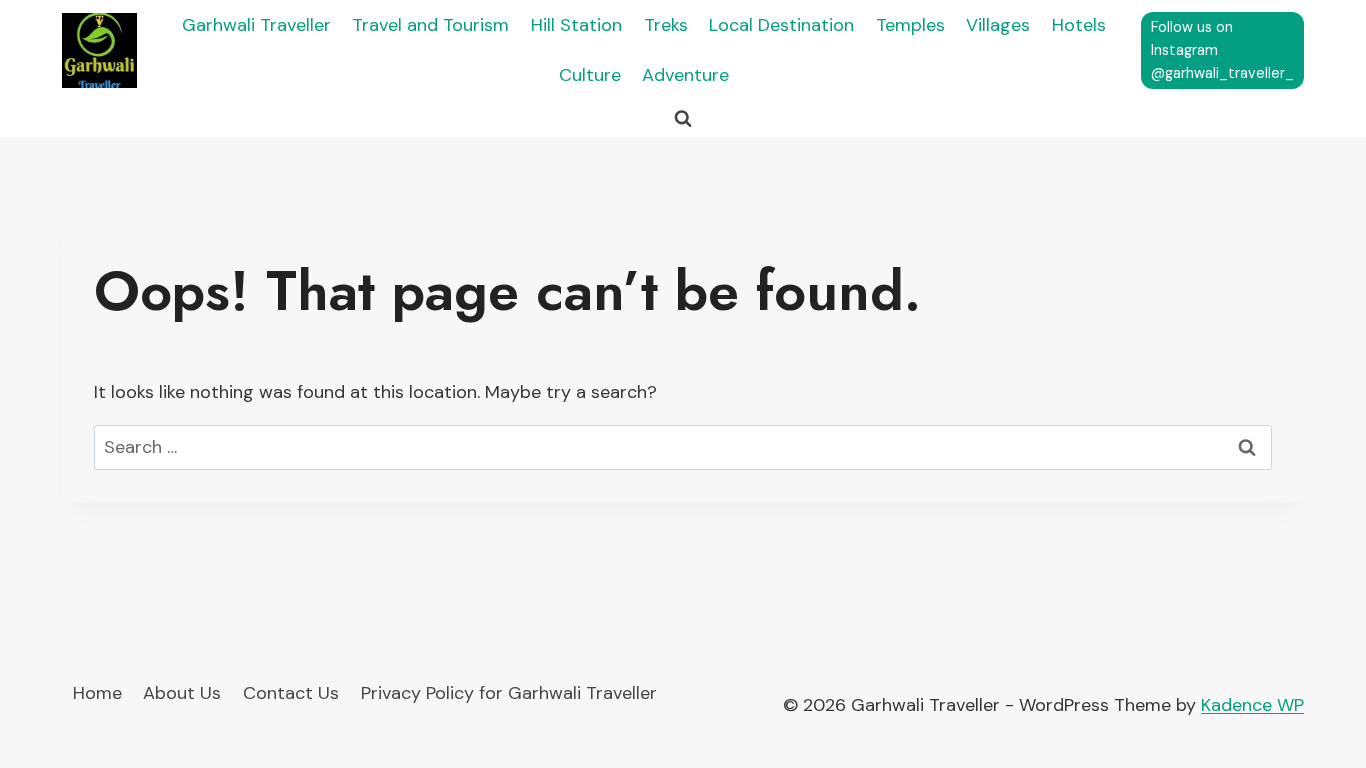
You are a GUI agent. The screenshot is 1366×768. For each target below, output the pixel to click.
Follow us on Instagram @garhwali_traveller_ (1222, 50)
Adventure (685, 75)
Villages (998, 25)
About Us (182, 693)
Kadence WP (1252, 705)
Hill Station (576, 25)
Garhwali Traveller (256, 25)
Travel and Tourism (430, 25)
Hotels (1079, 25)
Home (97, 693)
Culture (590, 75)
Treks (666, 25)
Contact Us (291, 693)
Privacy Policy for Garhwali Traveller (509, 693)
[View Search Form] (683, 119)
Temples (910, 25)
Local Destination (781, 25)
